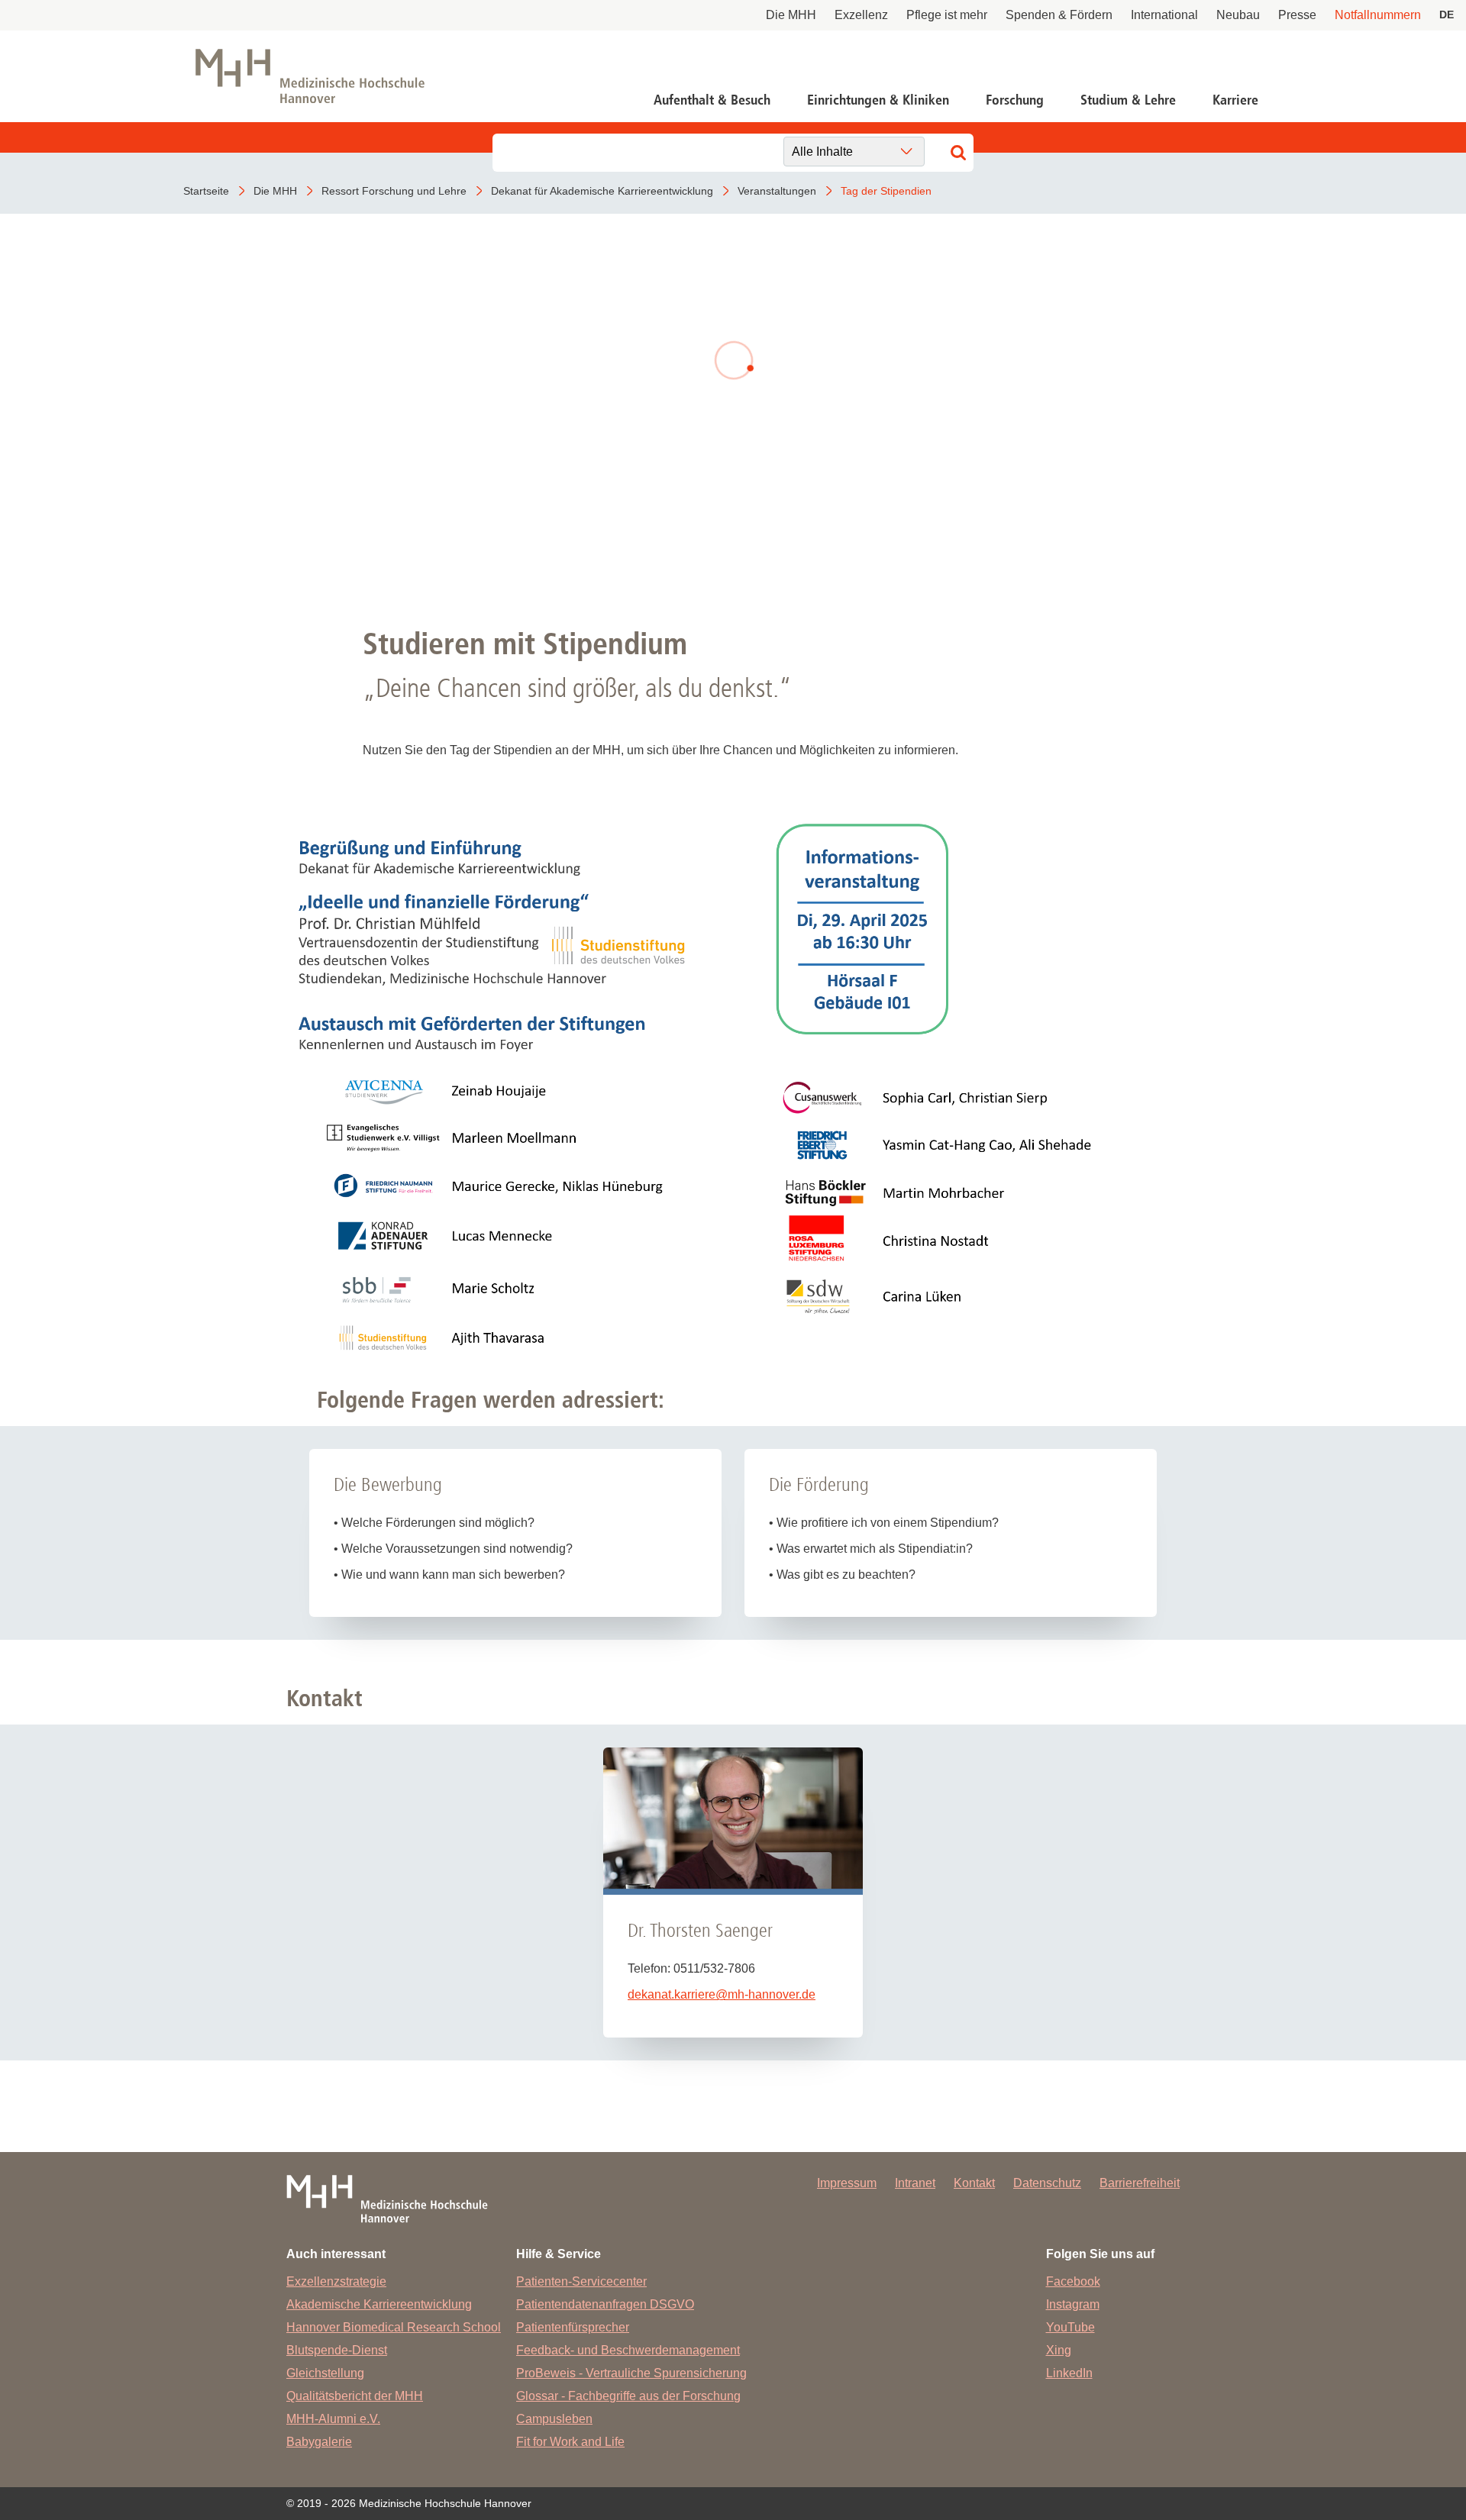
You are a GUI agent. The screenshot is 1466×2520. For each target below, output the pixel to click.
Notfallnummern (1378, 15)
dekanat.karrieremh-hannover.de (722, 1994)
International (1164, 15)
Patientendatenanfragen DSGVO (605, 2304)
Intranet (915, 2183)
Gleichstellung (325, 2373)
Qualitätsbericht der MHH (355, 2396)
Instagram (1073, 2304)
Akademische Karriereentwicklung (379, 2304)
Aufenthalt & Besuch (712, 100)
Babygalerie (319, 2442)
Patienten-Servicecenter (581, 2281)
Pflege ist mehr (947, 15)
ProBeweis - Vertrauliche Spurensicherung (631, 2373)
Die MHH (791, 15)
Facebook (1073, 2281)
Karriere (1235, 100)
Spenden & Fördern (1059, 15)
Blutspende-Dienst (337, 2350)
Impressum (847, 2183)
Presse (1297, 15)
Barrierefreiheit (1140, 2183)
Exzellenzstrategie (336, 2281)
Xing (1059, 2350)
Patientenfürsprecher (573, 2327)
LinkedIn (1069, 2373)
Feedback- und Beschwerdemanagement (628, 2350)
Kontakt (974, 2183)
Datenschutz (1047, 2183)
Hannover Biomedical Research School (394, 2327)
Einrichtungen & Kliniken (878, 100)
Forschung (1015, 100)
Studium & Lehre (1128, 100)
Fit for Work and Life (570, 2442)
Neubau (1238, 15)
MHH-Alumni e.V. (333, 2419)
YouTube (1070, 2327)
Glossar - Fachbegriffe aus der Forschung (628, 2396)
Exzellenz (861, 15)
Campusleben (554, 2419)
